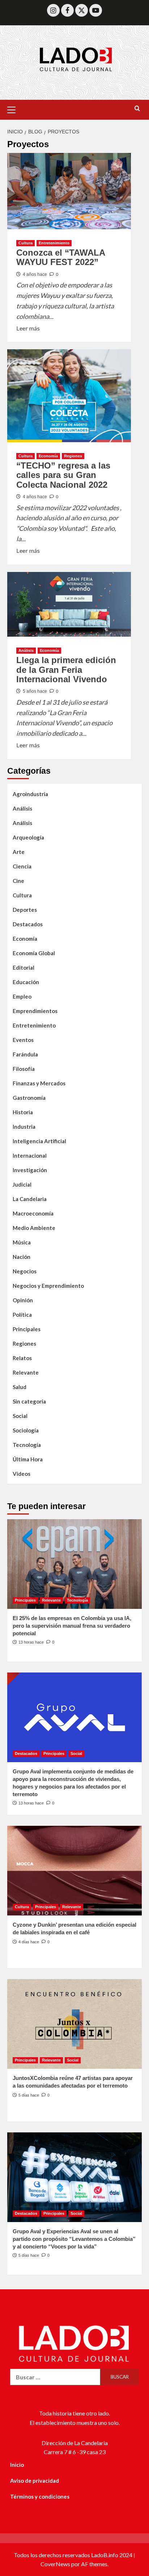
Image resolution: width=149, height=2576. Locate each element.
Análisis (26, 650)
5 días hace (29, 2095)
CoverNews (55, 2564)
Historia (23, 1112)
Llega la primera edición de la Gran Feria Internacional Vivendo (66, 670)
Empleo (22, 996)
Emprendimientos (35, 1011)
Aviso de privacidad (35, 2481)
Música (22, 1242)
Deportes (25, 910)
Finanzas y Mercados (39, 1083)
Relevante (26, 1372)
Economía (48, 456)
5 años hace (35, 691)
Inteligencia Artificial (39, 1141)
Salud (20, 1387)
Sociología (26, 1430)
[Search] (137, 109)
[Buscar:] (55, 2377)
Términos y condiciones (40, 2496)
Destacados (28, 924)
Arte (19, 852)
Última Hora (28, 1459)
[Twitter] (82, 10)
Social (20, 1416)
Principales (27, 1329)
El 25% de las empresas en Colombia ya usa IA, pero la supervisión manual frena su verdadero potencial (72, 1626)
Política (22, 1315)
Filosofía (24, 1069)
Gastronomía (29, 1098)
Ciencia (22, 866)
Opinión (23, 1300)
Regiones (73, 456)
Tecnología (27, 1445)
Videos (22, 1474)
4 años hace (35, 274)
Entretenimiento (54, 243)
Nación (22, 1257)
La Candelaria (30, 1199)
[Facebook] (67, 10)
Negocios (25, 1271)
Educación (26, 982)
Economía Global (34, 953)
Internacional (30, 1155)
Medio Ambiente (34, 1228)
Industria (24, 1127)
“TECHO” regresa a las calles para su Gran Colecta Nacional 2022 (63, 475)
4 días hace (29, 1942)
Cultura (25, 243)
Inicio (17, 2465)
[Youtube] (96, 10)
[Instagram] (53, 10)
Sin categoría (29, 1401)
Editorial (24, 967)
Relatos (22, 1358)
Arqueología (28, 837)
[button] (14, 109)
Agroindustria (30, 794)
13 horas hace (31, 1642)
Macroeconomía (33, 1213)
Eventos (23, 1040)
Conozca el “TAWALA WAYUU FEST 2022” (61, 257)
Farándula (25, 1054)
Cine (18, 881)
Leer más (28, 328)
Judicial (22, 1184)
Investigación (30, 1170)
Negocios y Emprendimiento (48, 1286)
